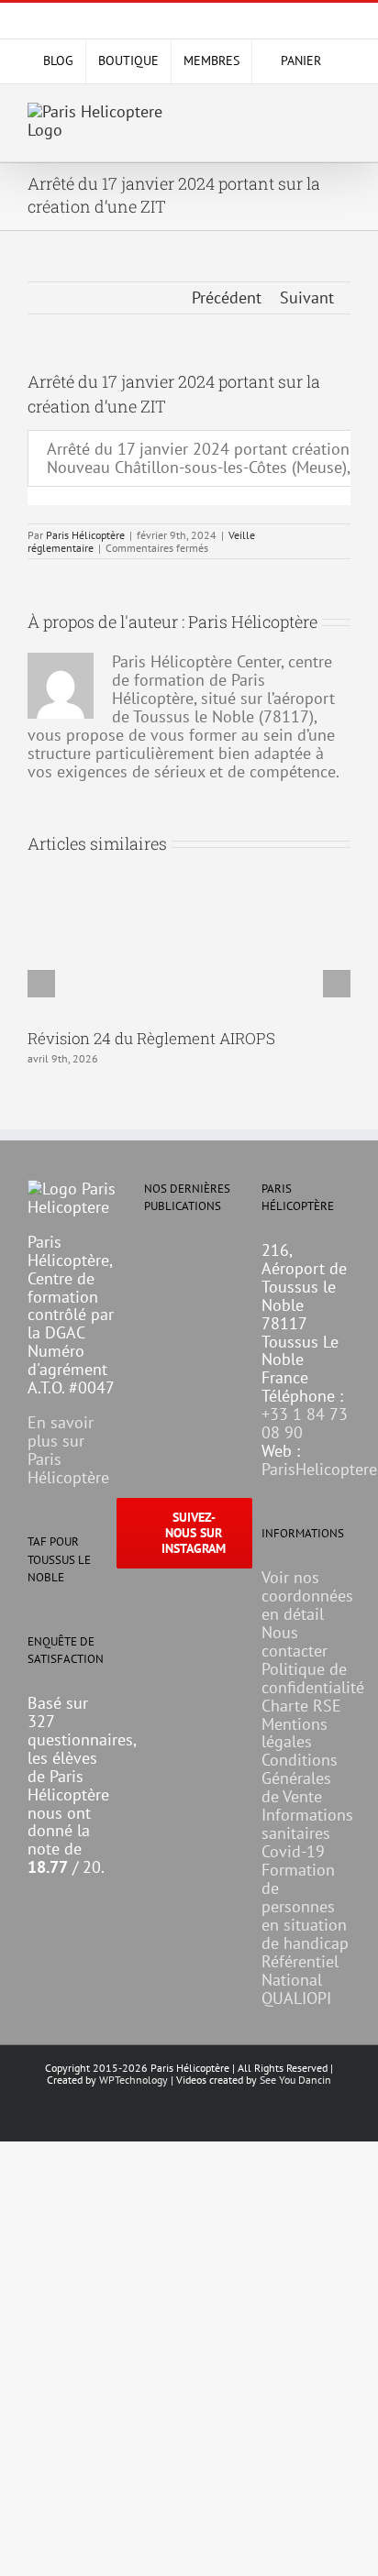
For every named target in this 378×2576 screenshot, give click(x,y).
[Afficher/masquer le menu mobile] (343, 116)
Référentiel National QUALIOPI (300, 1980)
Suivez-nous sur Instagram (194, 1533)
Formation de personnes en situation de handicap (305, 1906)
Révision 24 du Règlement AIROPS (151, 1038)
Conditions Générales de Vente (300, 1778)
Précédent (227, 297)
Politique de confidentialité (313, 1678)
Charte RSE (301, 1706)
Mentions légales (295, 1733)
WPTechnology (133, 2080)
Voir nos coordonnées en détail (307, 1596)
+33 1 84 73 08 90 (305, 1423)
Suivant (307, 297)
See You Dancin (295, 2080)
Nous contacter (295, 1641)
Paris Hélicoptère (85, 535)
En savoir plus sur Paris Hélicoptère (68, 1450)
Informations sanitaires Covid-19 (307, 1833)
